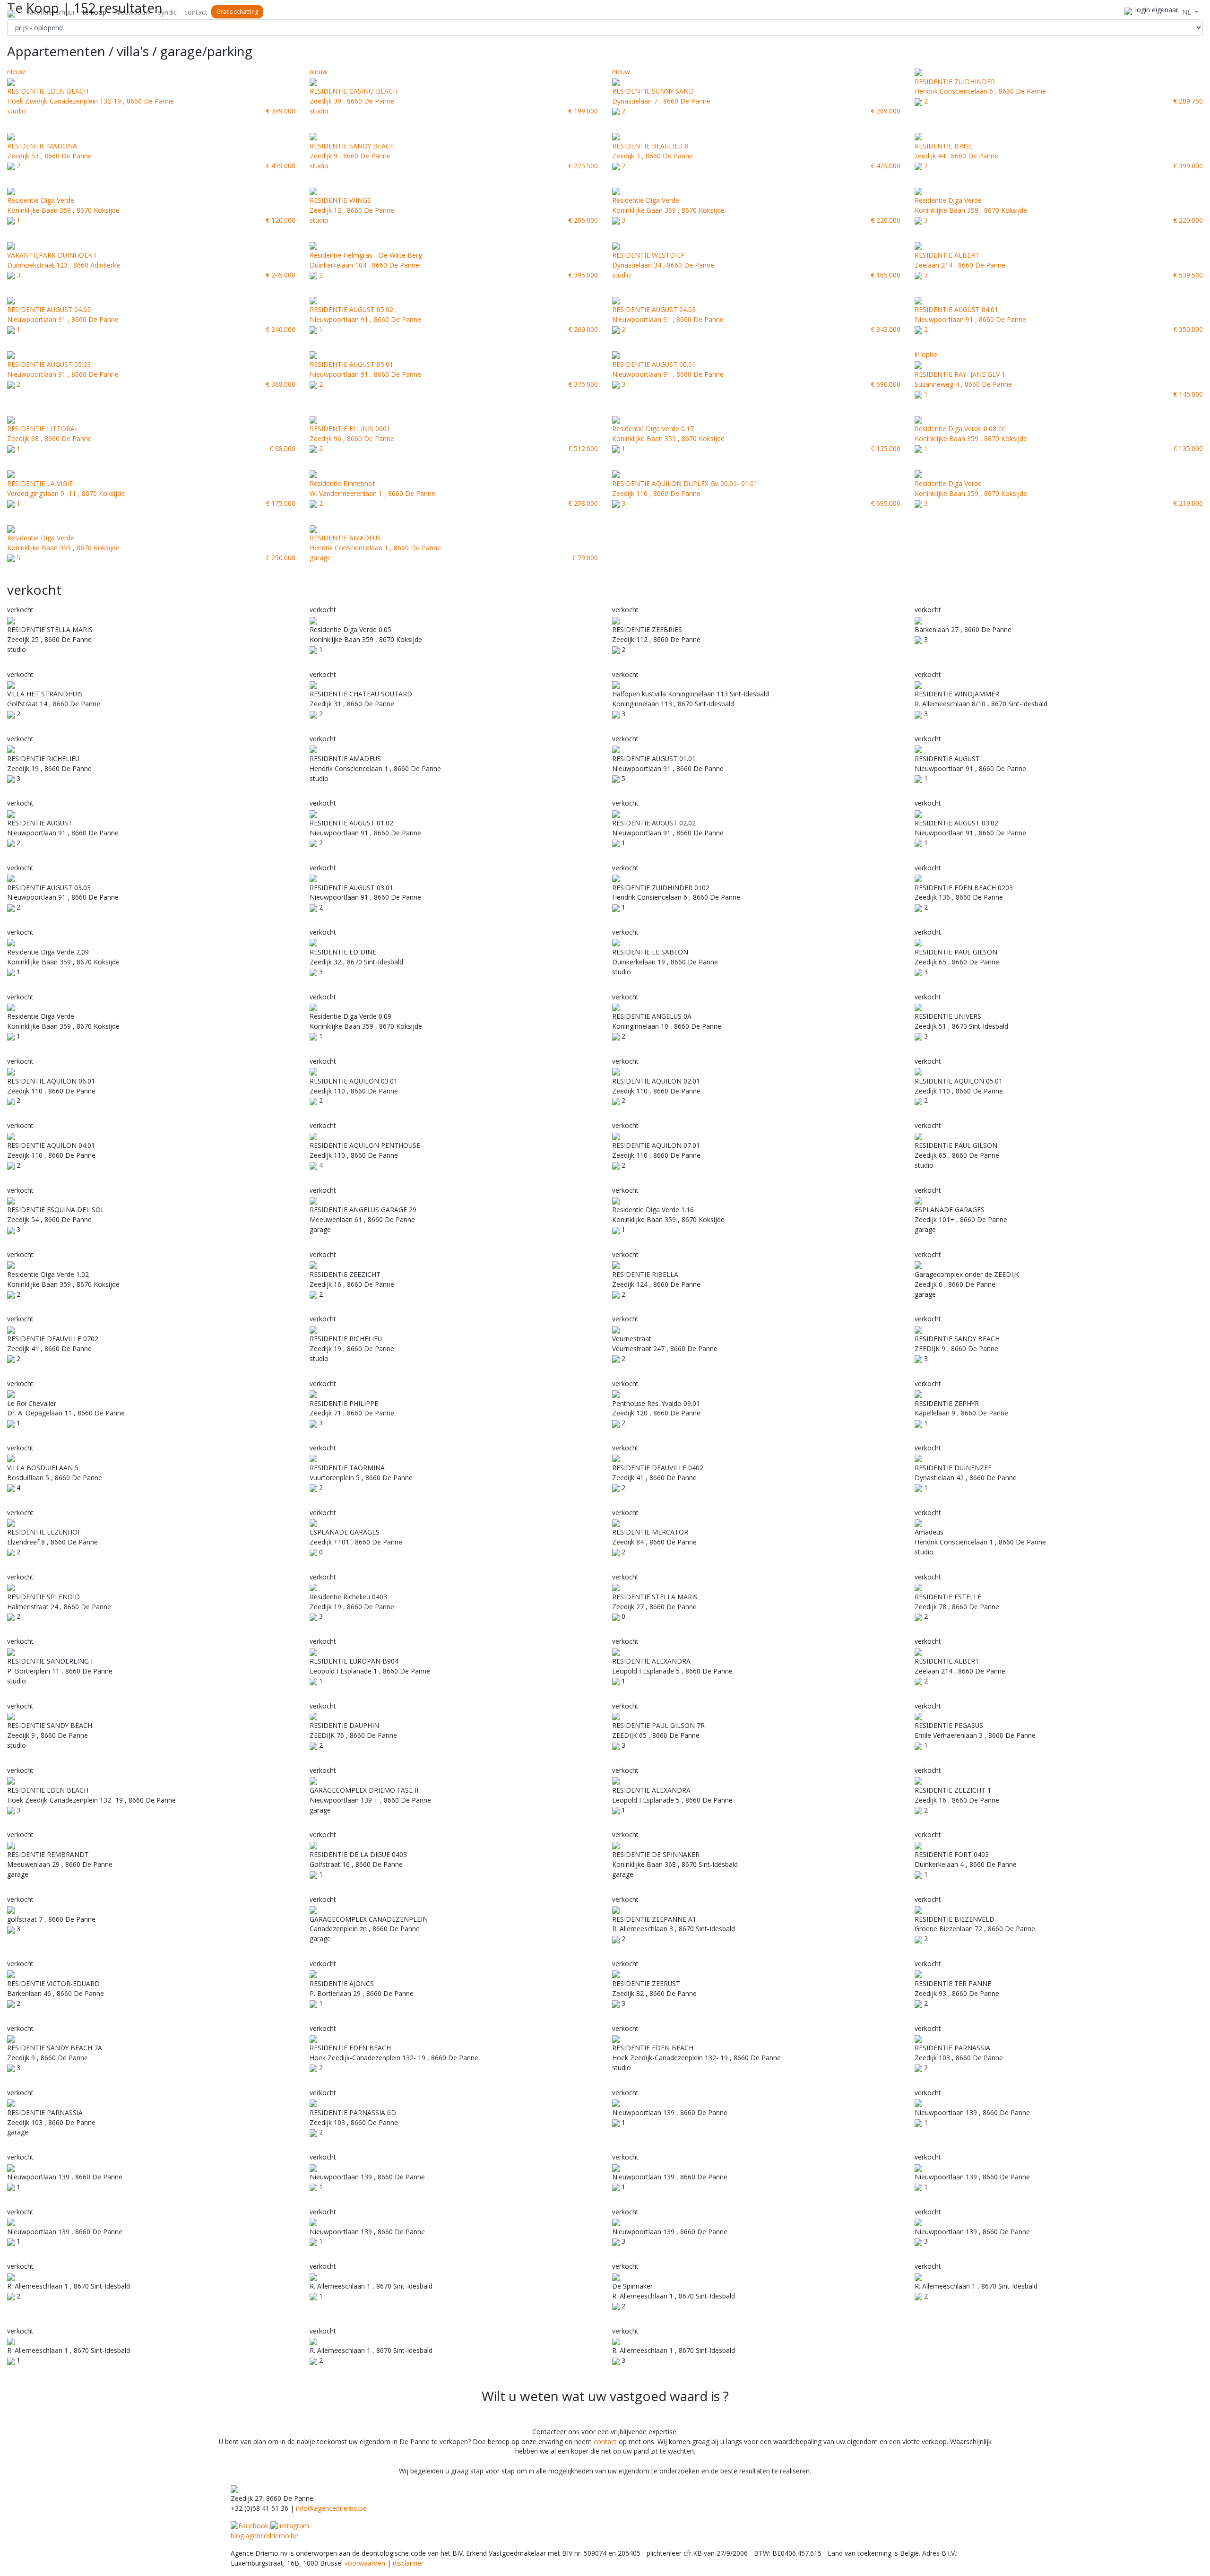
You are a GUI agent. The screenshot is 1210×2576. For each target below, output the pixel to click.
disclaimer (408, 2563)
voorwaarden (365, 2563)
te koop (95, 12)
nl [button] (1188, 12)
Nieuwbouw (132, 12)
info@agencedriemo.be (331, 2508)
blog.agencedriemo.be (264, 2536)
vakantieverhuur (51, 12)
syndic (167, 12)
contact (196, 12)
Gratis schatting (237, 12)
